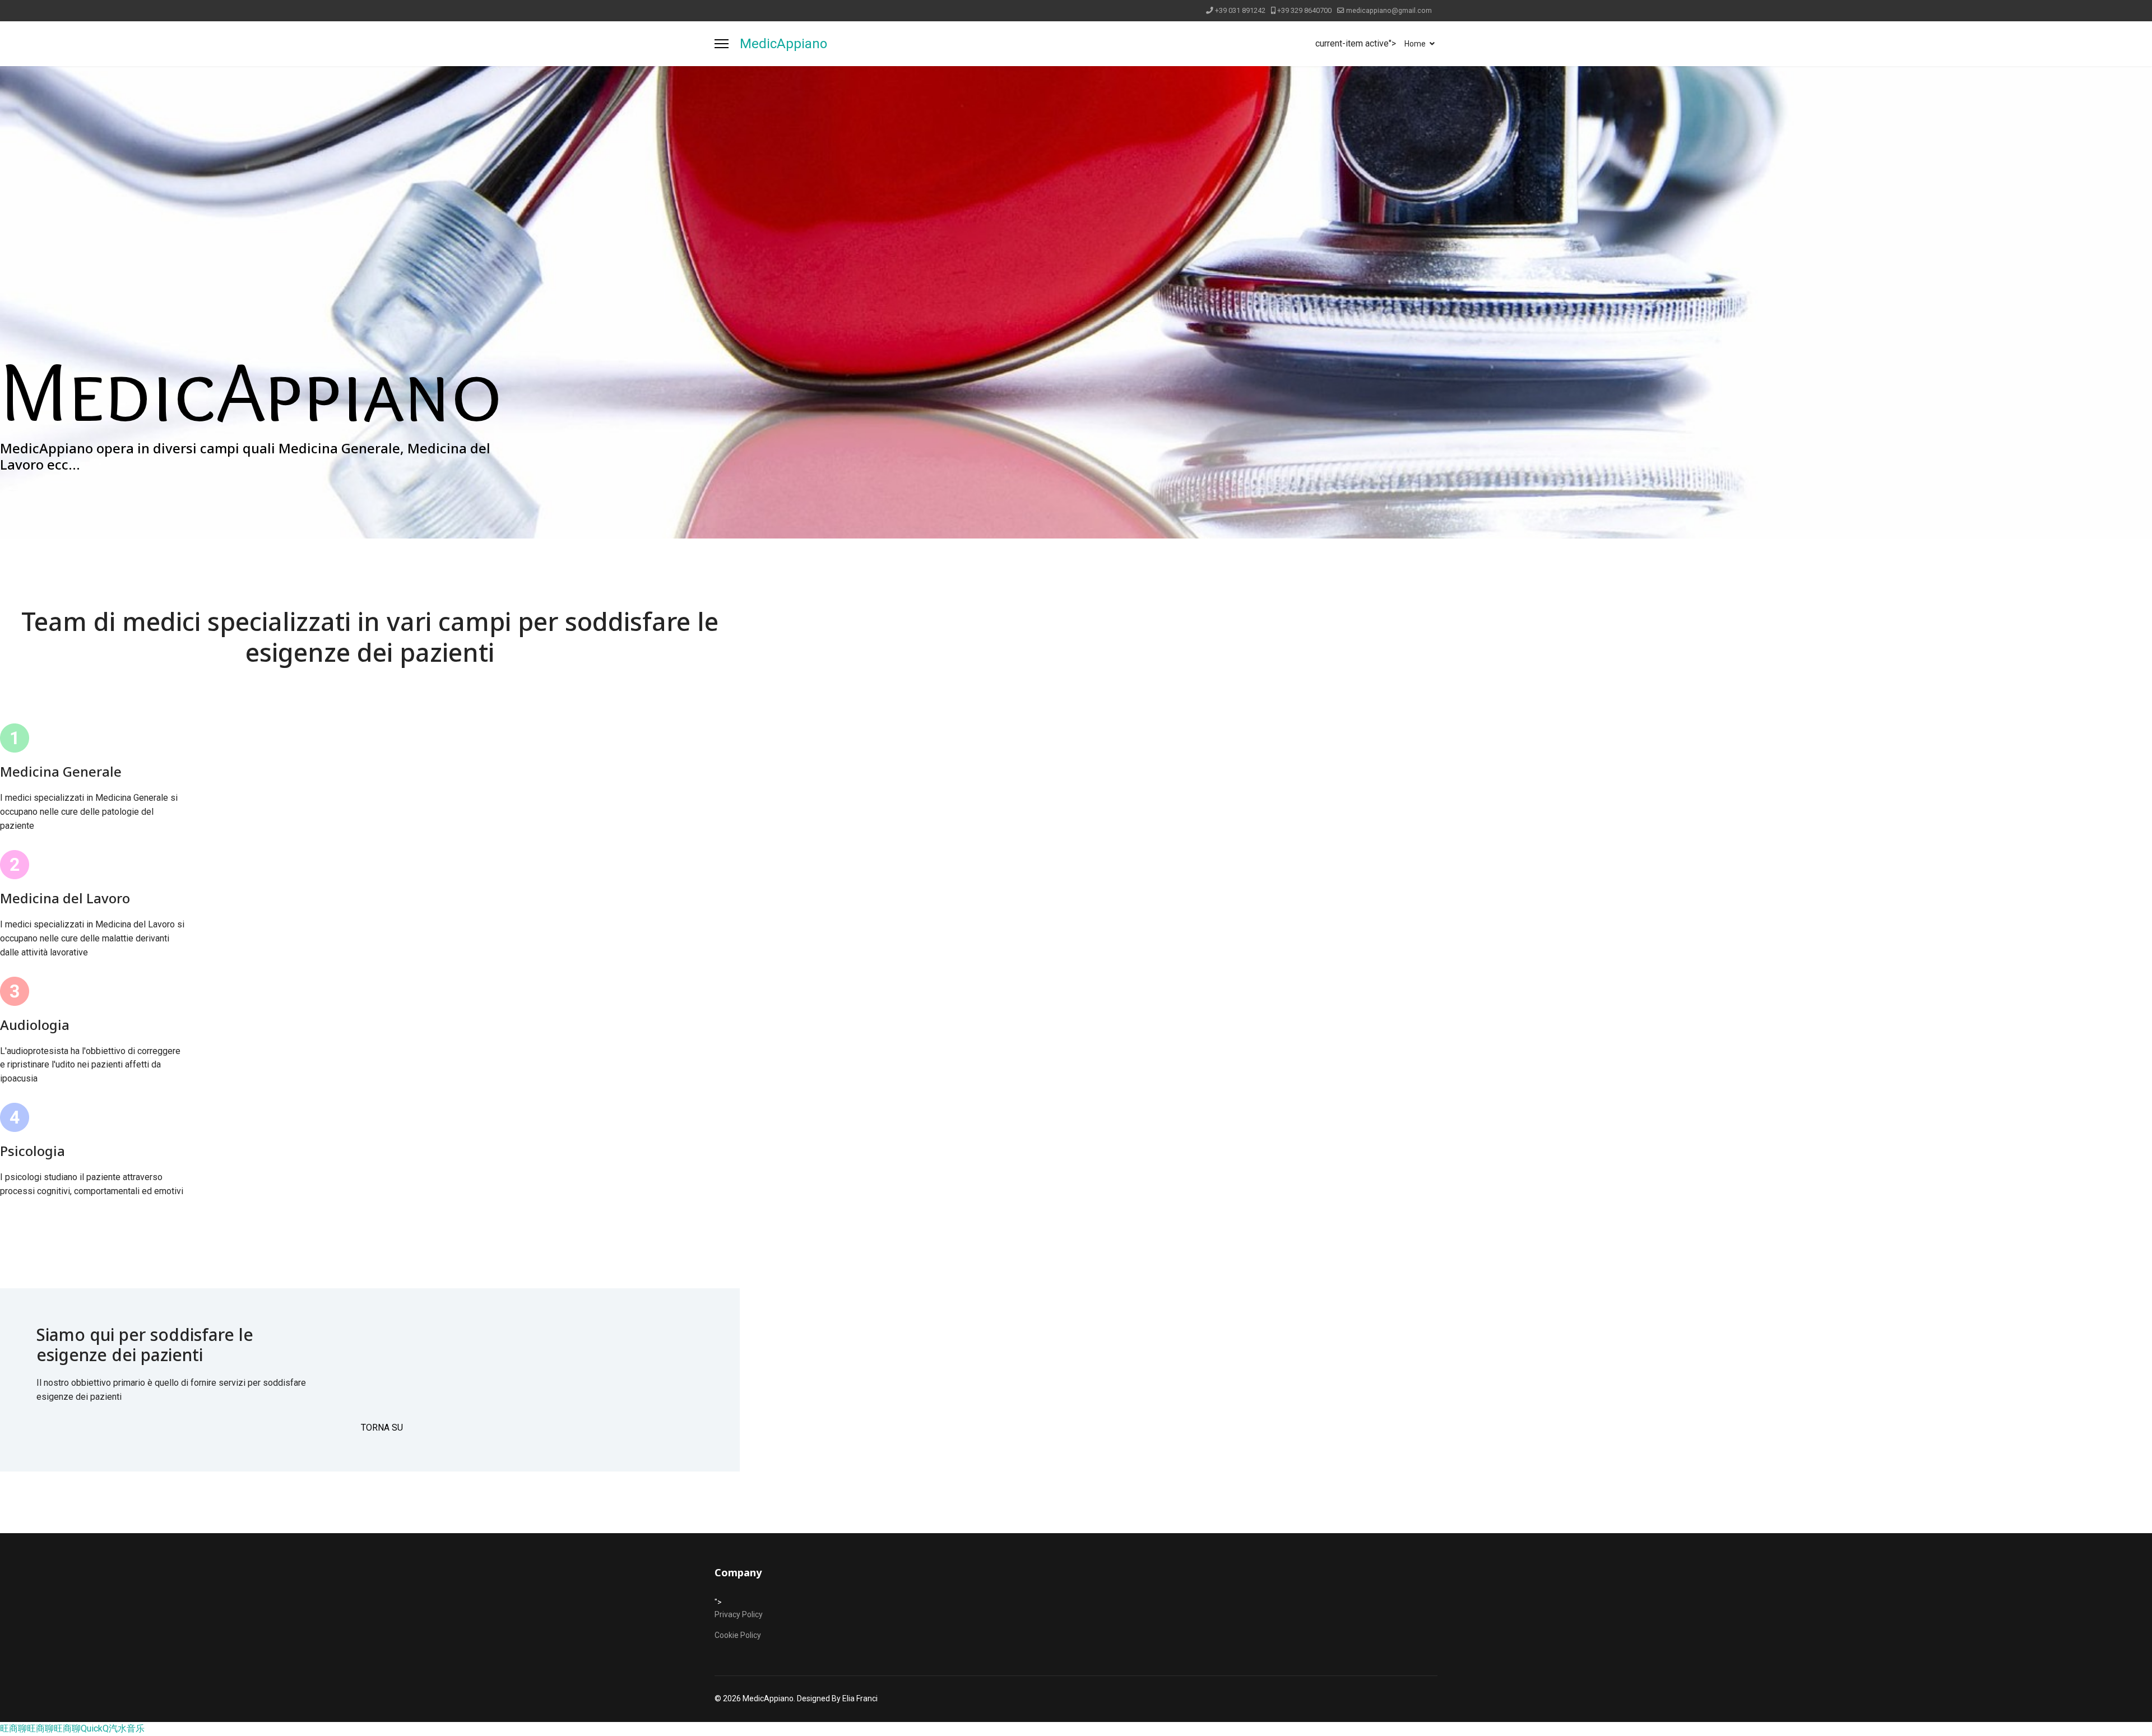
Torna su (382, 1428)
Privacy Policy (739, 1614)
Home (1415, 44)
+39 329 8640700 (1304, 10)
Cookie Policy (738, 1635)
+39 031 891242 (1240, 10)
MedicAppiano (783, 44)
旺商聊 (13, 1728)
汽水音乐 (127, 1728)
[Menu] (722, 44)
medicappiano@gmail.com (1389, 10)
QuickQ (95, 1728)
